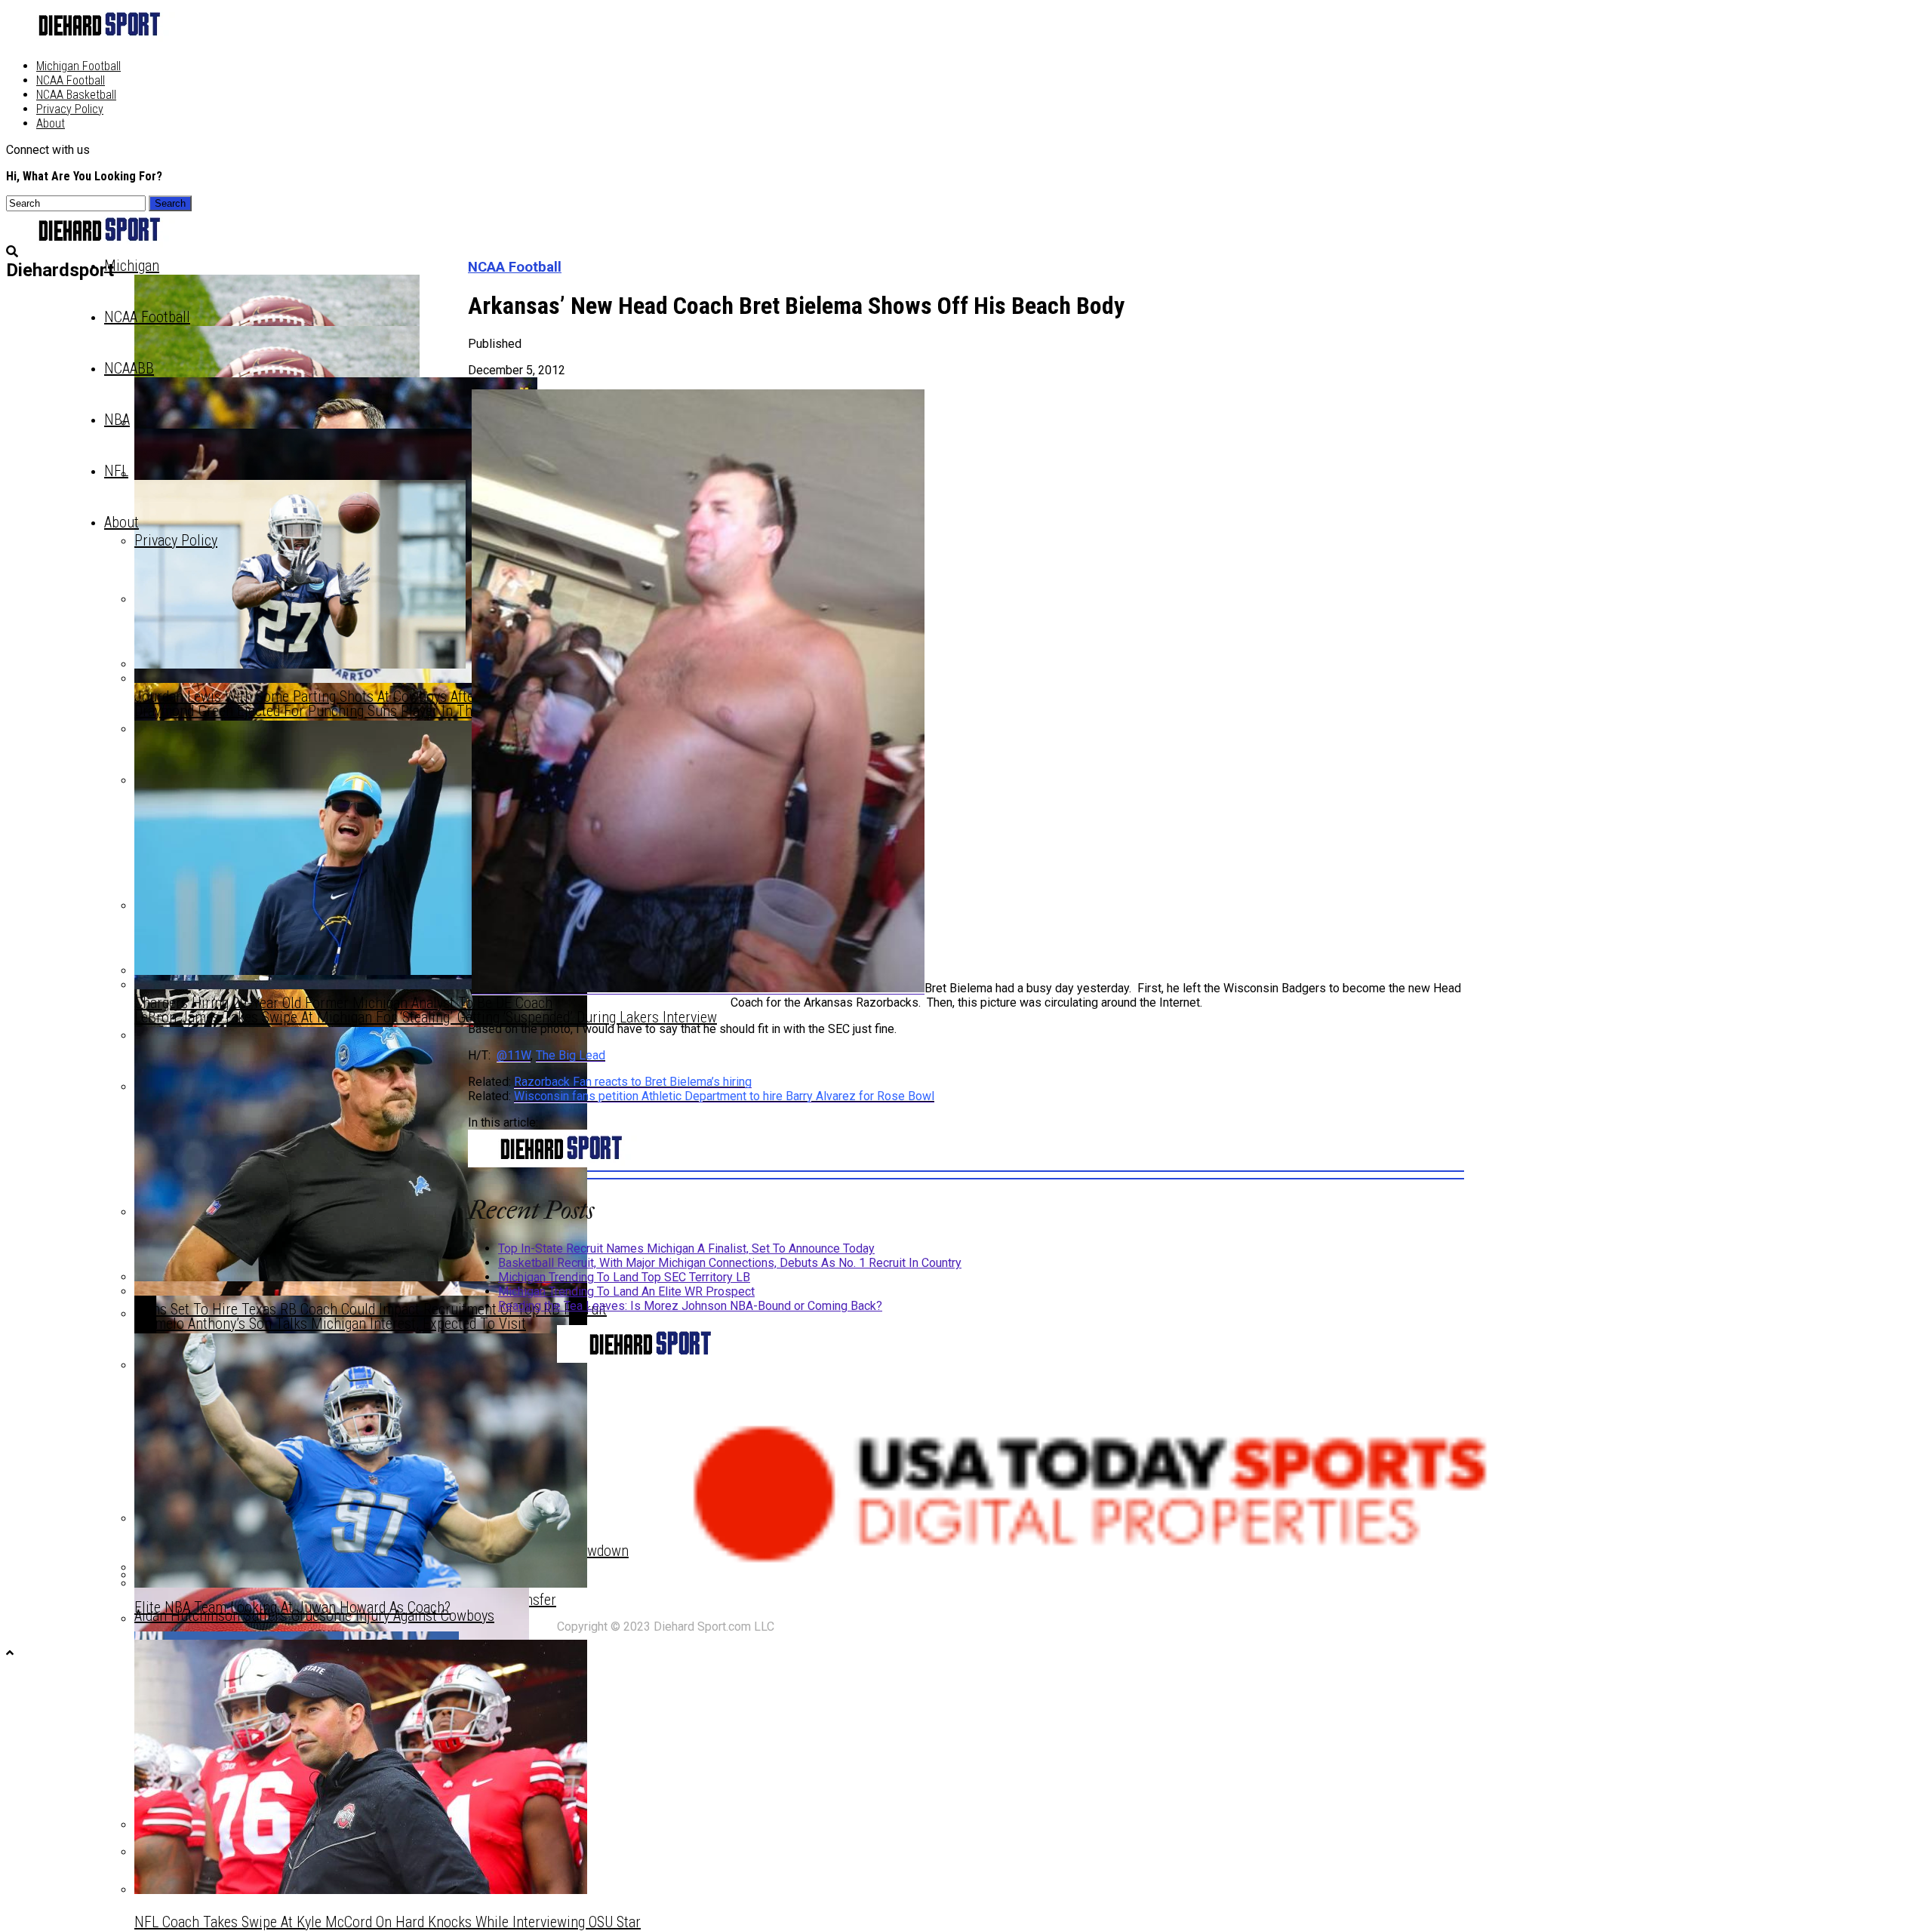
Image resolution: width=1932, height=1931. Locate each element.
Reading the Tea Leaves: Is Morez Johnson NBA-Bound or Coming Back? (690, 1306)
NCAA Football (71, 80)
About (51, 123)
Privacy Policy (70, 109)
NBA (117, 420)
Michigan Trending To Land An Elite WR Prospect (626, 1291)
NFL (116, 471)
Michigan (132, 266)
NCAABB (129, 368)
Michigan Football (78, 66)
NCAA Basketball (76, 95)
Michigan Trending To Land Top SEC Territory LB (624, 1277)
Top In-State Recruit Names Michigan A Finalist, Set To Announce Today (686, 1248)
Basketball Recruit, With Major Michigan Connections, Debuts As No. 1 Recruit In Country (730, 1263)
